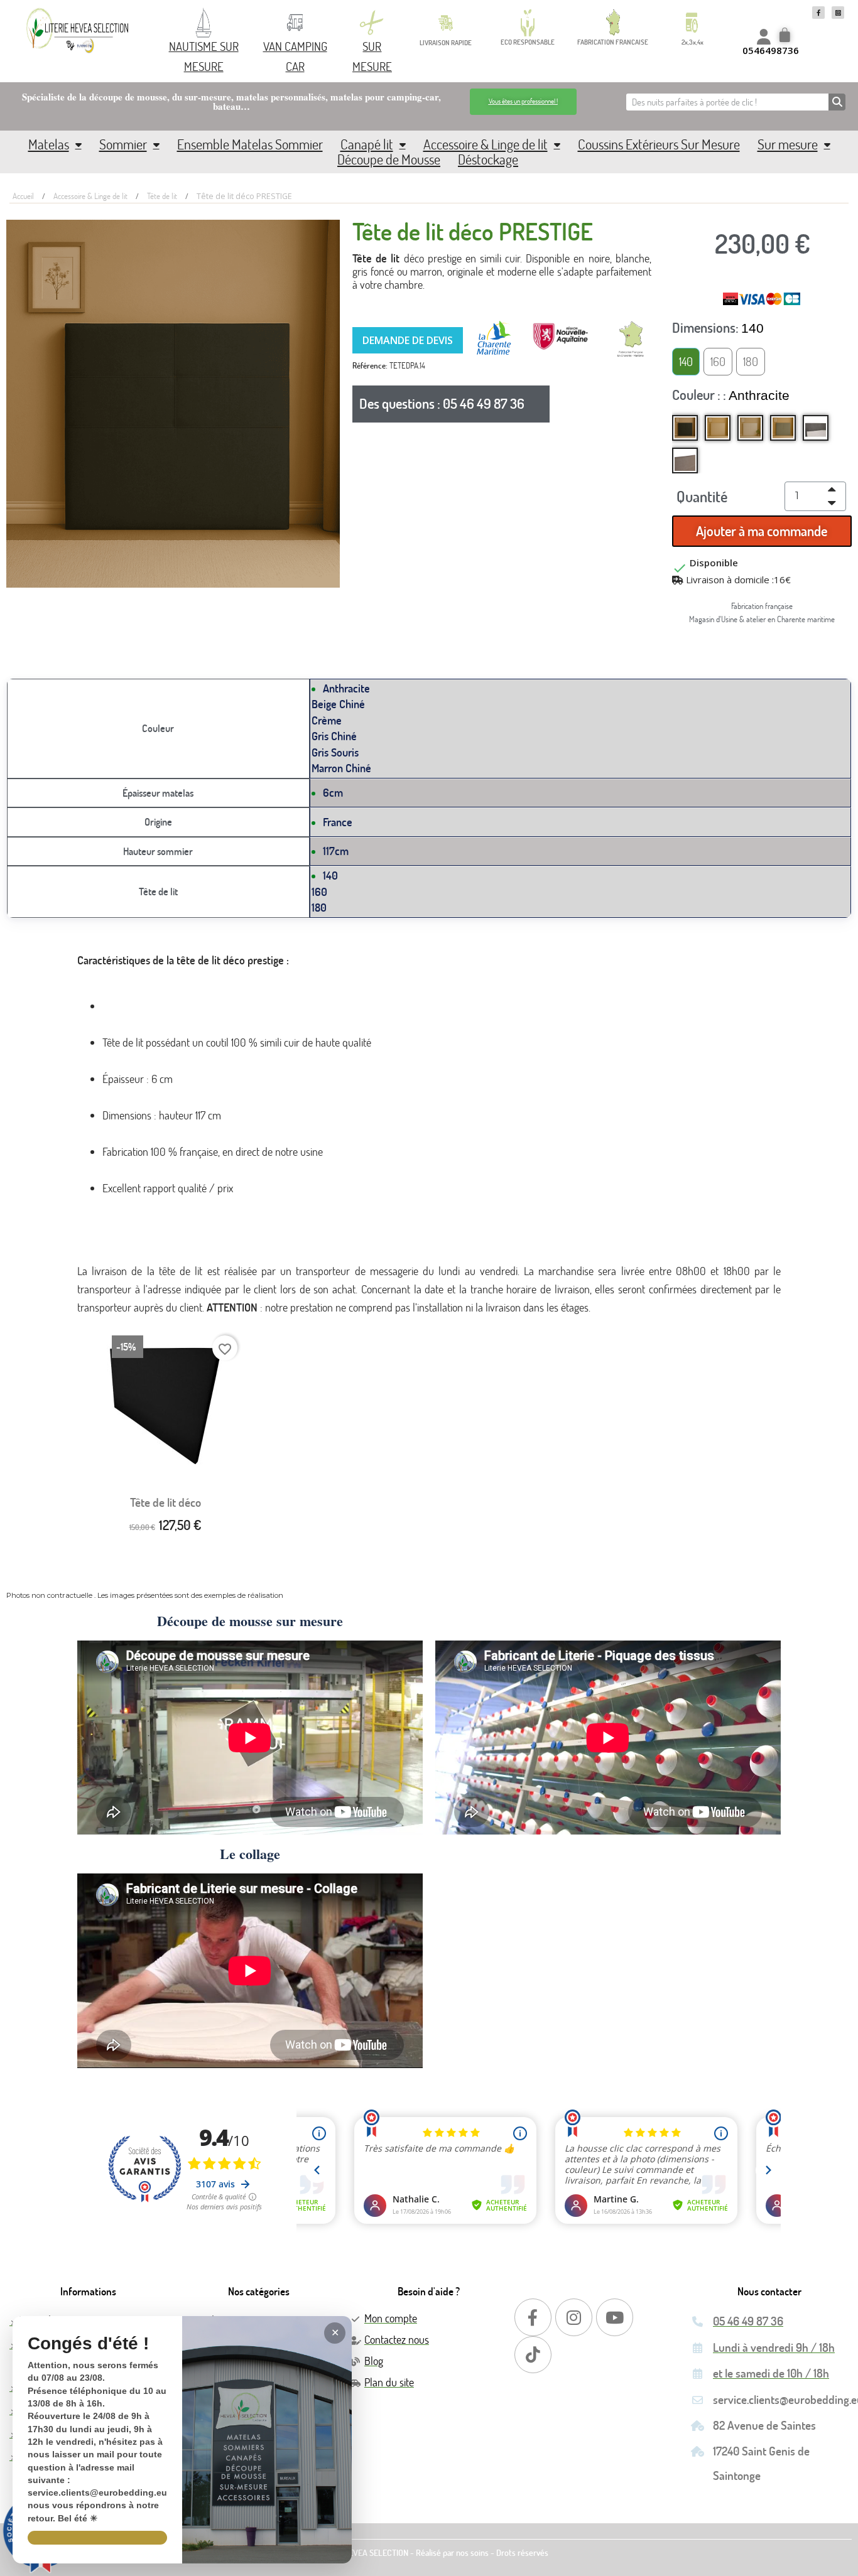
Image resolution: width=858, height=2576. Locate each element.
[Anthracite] (685, 428)
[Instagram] (574, 2317)
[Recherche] (837, 102)
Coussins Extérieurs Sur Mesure (659, 144)
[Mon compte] (764, 37)
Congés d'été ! (88, 2344)
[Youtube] (615, 2317)
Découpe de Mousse (389, 159)
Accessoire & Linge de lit (486, 144)
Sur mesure (788, 144)
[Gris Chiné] (783, 428)
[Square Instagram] (838, 13)
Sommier (123, 144)
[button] (523, 101)
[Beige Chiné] (718, 428)
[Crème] (750, 428)
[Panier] (786, 36)
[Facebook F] (818, 13)
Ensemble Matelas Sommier (250, 144)
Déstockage (488, 159)
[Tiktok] (533, 2355)
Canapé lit (367, 144)
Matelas (49, 144)
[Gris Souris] (816, 428)
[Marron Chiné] (685, 461)
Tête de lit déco (166, 1502)
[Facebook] (533, 2317)
